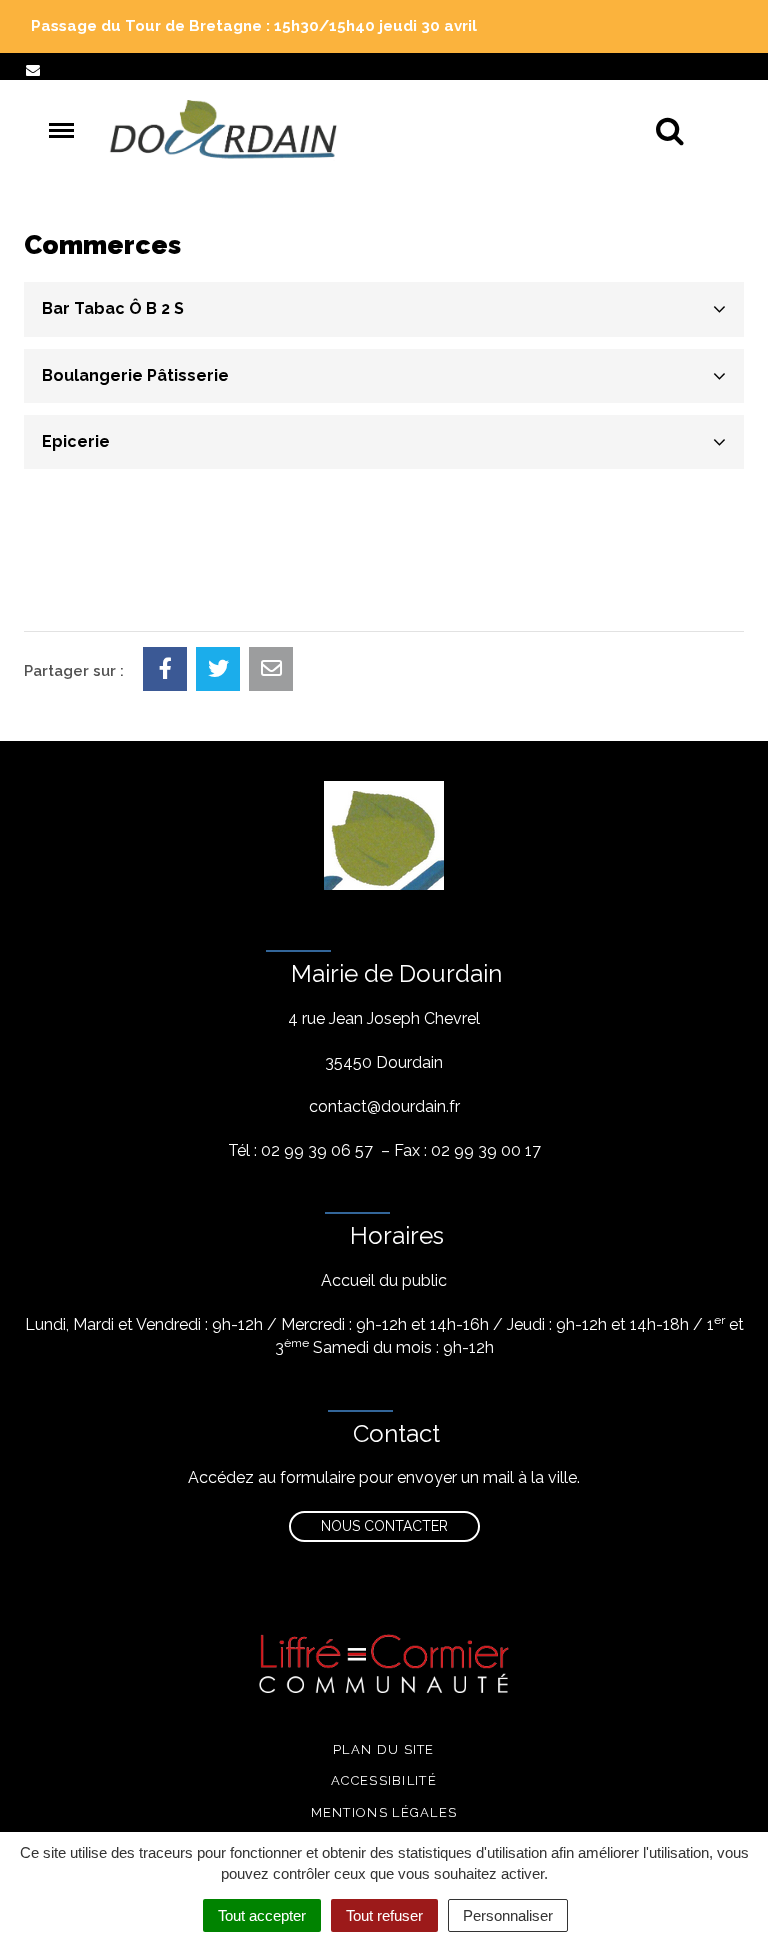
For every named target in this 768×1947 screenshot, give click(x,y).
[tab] (384, 309)
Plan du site (384, 1749)
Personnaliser (508, 1915)
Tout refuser (384, 1915)
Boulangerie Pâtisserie (135, 375)
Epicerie (76, 441)
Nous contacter (384, 1526)
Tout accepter (262, 1915)
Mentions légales (384, 1812)
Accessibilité (384, 1780)
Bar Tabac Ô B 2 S (113, 308)
